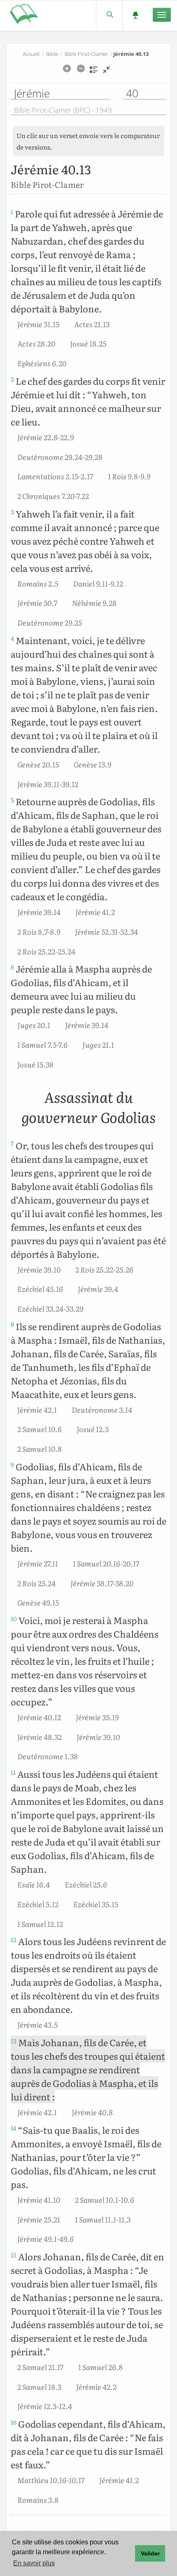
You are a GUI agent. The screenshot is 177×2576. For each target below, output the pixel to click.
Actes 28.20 (36, 343)
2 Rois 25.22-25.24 (46, 951)
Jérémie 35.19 (97, 1717)
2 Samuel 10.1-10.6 (105, 2199)
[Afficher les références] (94, 72)
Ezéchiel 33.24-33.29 (50, 1308)
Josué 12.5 (93, 1429)
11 (13, 1772)
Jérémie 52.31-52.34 (106, 931)
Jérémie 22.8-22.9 (45, 437)
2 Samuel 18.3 (39, 2387)
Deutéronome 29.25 (50, 622)
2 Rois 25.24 (36, 1583)
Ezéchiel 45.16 (40, 1289)
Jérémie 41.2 (95, 912)
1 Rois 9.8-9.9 (129, 476)
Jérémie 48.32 (40, 1737)
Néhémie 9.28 (94, 603)
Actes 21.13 (92, 324)
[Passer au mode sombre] (135, 15)
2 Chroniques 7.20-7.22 (53, 496)
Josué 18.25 (88, 343)
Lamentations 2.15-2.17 (55, 476)
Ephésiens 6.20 (42, 363)
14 (13, 2128)
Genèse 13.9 (92, 764)
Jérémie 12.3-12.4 (45, 2406)
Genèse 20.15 (38, 764)
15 (14, 2255)
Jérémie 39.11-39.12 (48, 784)
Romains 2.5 (38, 583)
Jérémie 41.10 (39, 2199)
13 (14, 2041)
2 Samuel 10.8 (40, 1449)
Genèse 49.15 (38, 1602)
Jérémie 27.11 (38, 1563)
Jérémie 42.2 (96, 2387)
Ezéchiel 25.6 (86, 1884)
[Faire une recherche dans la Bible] (109, 15)
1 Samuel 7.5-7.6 (42, 1044)
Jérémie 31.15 (38, 324)
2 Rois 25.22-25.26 (104, 1269)
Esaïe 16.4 (34, 1884)
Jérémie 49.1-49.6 (45, 2239)
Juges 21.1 (98, 1044)
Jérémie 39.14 (39, 912)
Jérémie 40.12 (39, 1717)
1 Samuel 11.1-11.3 (103, 2219)
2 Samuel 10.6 (40, 1429)
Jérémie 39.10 (39, 1269)
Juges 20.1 (34, 1025)
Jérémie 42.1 (37, 1409)
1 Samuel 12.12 (40, 1924)
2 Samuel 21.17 (40, 2367)
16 (14, 2422)
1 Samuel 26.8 (100, 2367)
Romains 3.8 (38, 2500)
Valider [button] (150, 2553)
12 (14, 1940)
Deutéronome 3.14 (102, 1409)
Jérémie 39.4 (98, 1289)
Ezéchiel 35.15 (96, 1904)
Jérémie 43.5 (37, 2024)
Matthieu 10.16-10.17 (51, 2480)
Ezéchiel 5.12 (38, 1904)
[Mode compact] (106, 72)
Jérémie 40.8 (92, 2112)
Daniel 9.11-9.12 (98, 583)
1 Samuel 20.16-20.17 (106, 1563)
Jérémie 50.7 (37, 603)
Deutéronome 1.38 (48, 1756)
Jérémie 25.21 (39, 2219)
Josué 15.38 (35, 1064)
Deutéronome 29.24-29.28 (60, 457)
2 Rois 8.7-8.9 (39, 931)
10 (14, 1619)
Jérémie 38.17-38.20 (102, 1583)
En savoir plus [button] (34, 2563)
